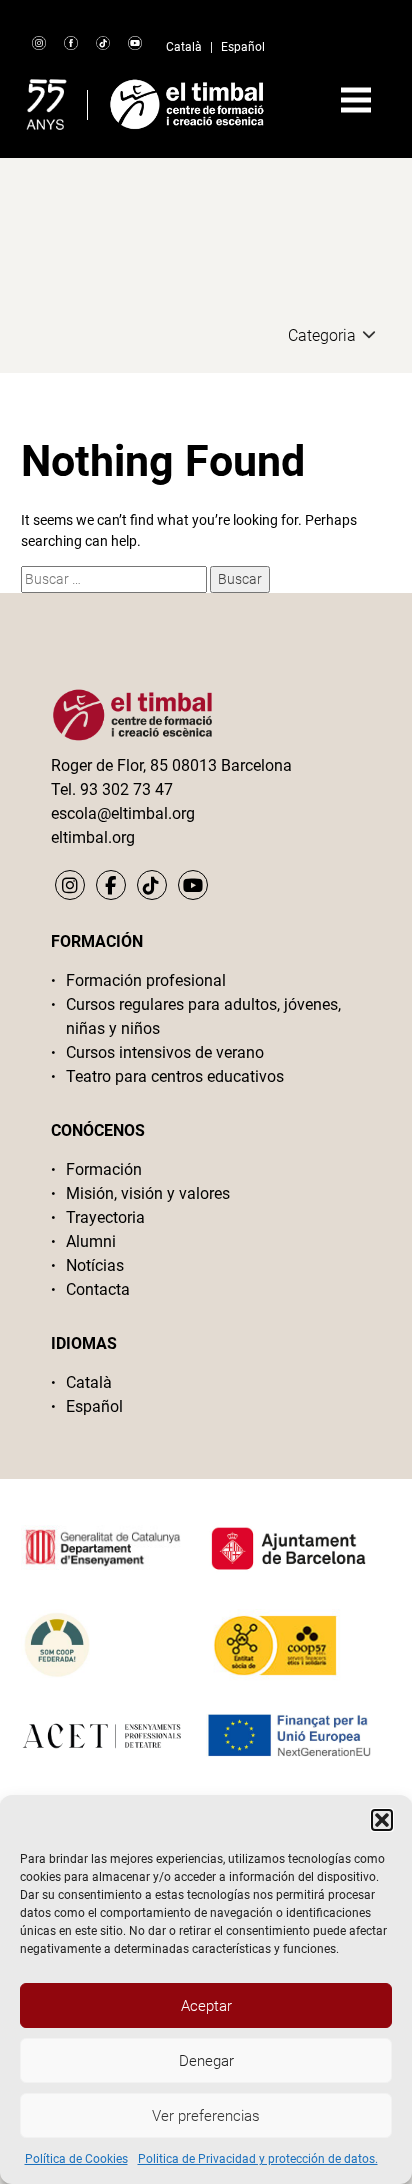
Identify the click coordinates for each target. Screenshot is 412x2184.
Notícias (95, 1265)
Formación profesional (146, 980)
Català (184, 47)
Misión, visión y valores (148, 1193)
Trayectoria (105, 1217)
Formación (104, 1169)
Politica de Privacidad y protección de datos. (258, 2159)
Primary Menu (356, 100)
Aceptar (206, 2006)
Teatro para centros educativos (175, 1076)
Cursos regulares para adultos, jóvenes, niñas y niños (203, 1016)
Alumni (91, 1241)
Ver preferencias (206, 2116)
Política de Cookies (76, 2159)
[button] (382, 1820)
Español (243, 47)
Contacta (98, 1289)
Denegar (206, 2061)
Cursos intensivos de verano (165, 1052)
